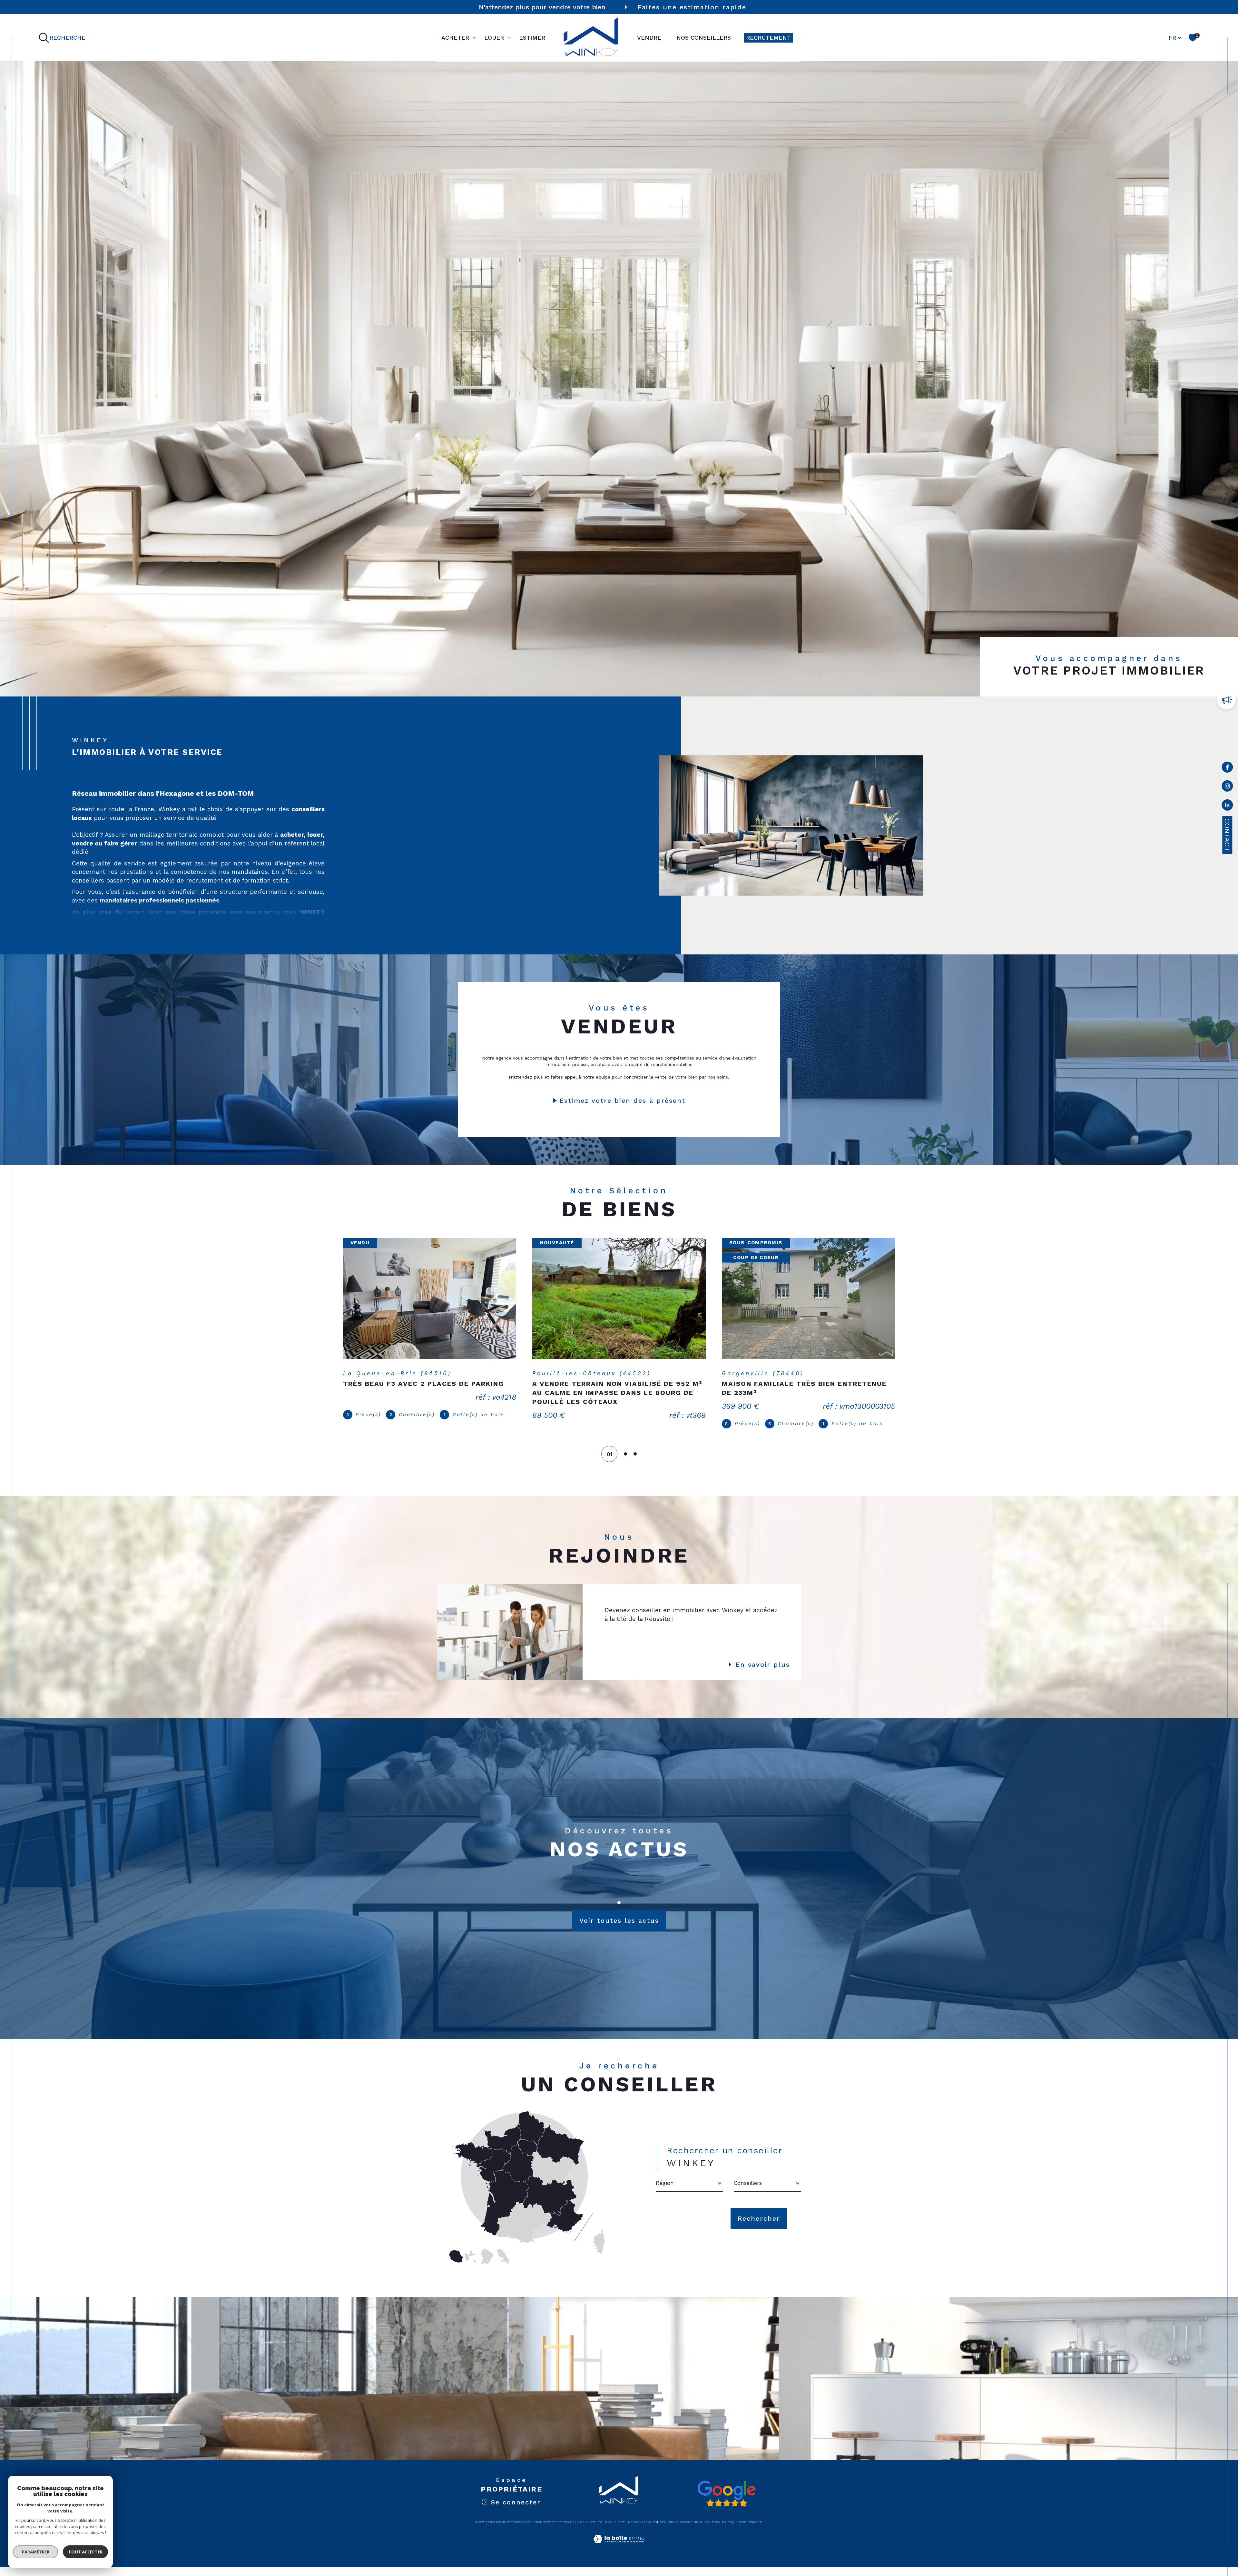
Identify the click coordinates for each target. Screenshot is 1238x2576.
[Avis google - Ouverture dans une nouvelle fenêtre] (726, 2503)
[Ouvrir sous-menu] (474, 37)
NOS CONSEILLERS (704, 38)
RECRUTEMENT (768, 38)
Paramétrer (36, 2552)
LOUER (494, 38)
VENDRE (649, 38)
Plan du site (615, 2531)
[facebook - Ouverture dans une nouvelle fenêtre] (1227, 768)
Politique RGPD (734, 2531)
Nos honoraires (589, 2531)
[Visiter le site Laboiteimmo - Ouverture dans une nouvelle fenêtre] (619, 2556)
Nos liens (711, 2531)
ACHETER (455, 38)
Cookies (755, 2531)
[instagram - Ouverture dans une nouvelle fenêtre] (1227, 787)
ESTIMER (532, 38)
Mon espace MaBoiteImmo (680, 2531)
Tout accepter (85, 2552)
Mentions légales (642, 2531)
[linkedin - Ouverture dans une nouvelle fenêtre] (1227, 806)
